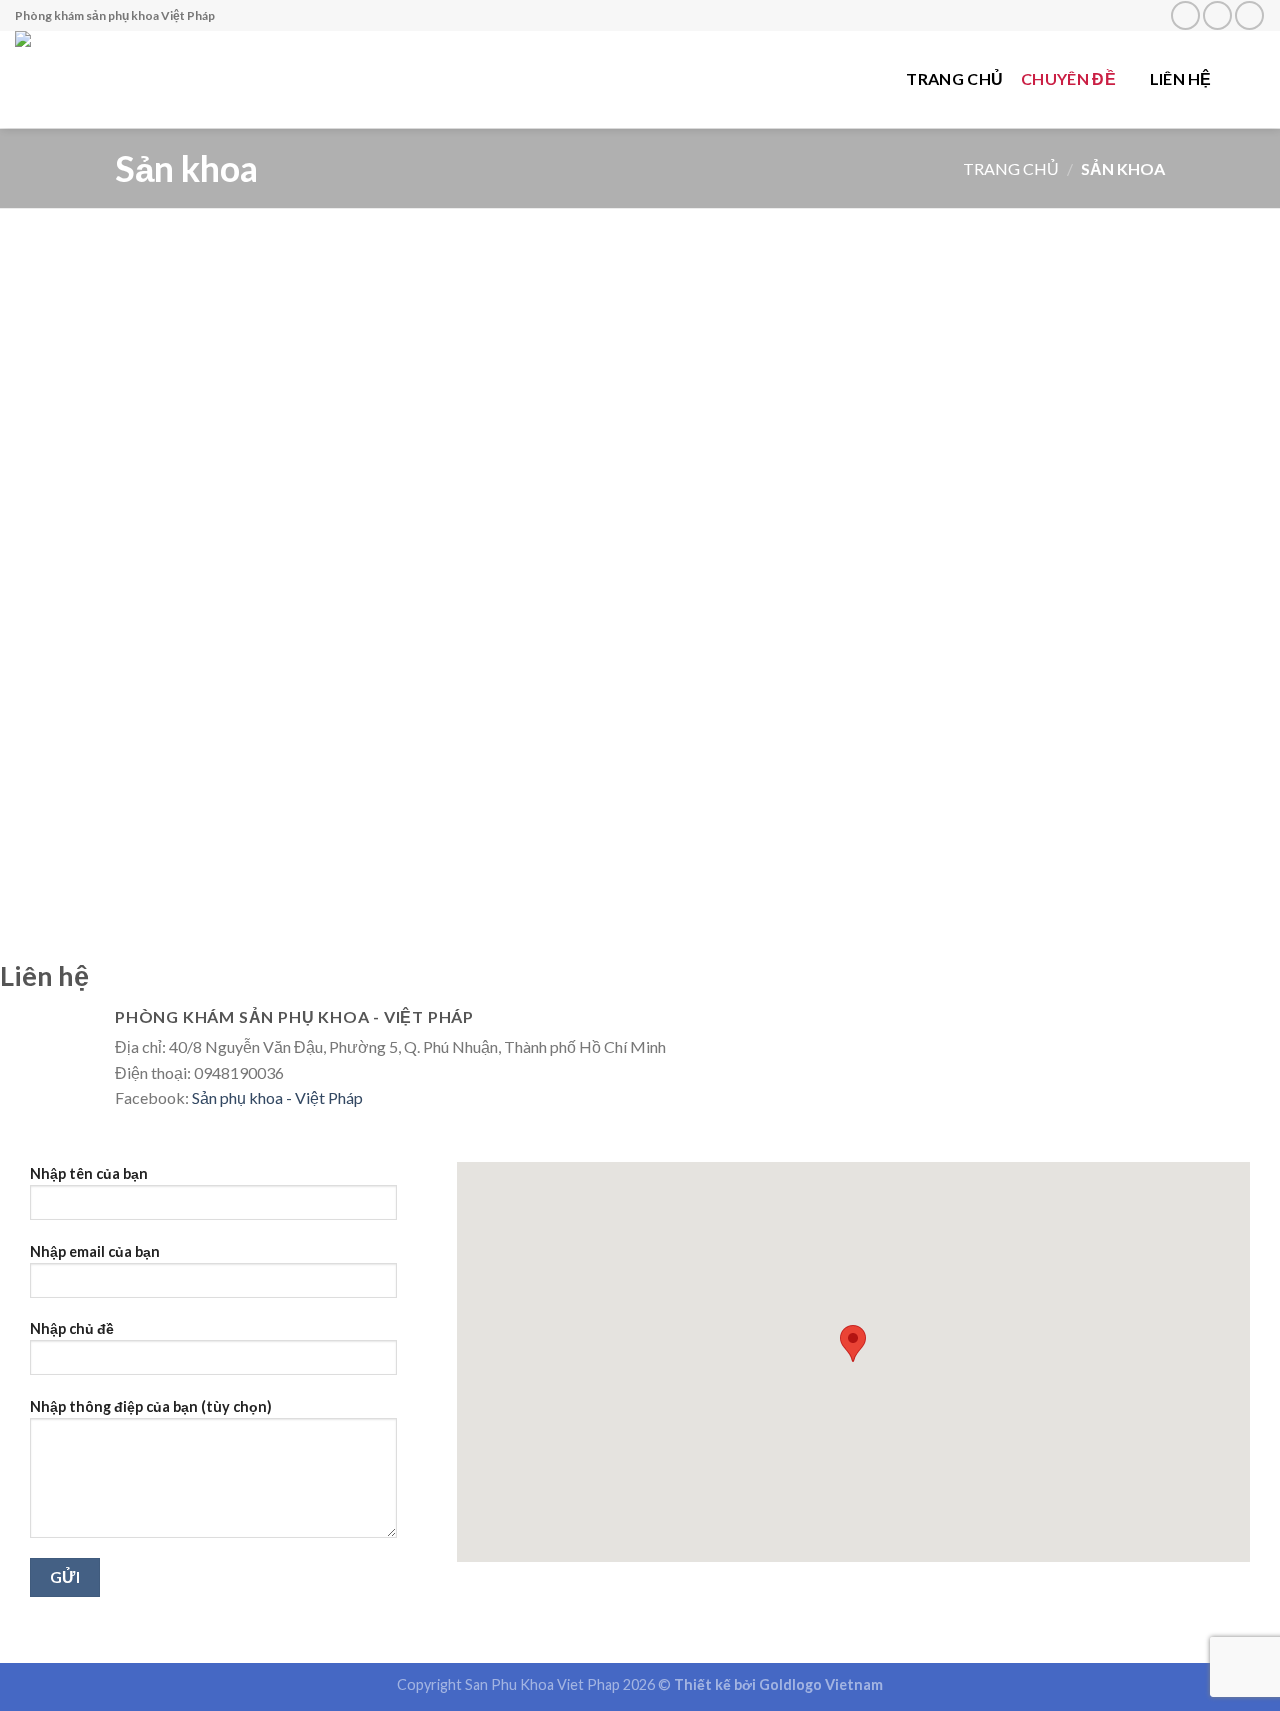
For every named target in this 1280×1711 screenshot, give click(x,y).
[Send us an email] (1217, 15)
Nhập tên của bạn (89, 1173)
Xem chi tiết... (338, 449)
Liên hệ (1181, 78)
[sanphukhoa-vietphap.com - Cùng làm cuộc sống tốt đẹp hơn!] (144, 79)
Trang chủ (954, 78)
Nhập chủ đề (72, 1328)
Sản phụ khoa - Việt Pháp (277, 1097)
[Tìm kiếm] (1255, 78)
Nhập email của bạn (95, 1251)
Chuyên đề (1068, 78)
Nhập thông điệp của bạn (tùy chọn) (151, 1406)
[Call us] (1249, 15)
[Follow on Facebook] (1185, 15)
